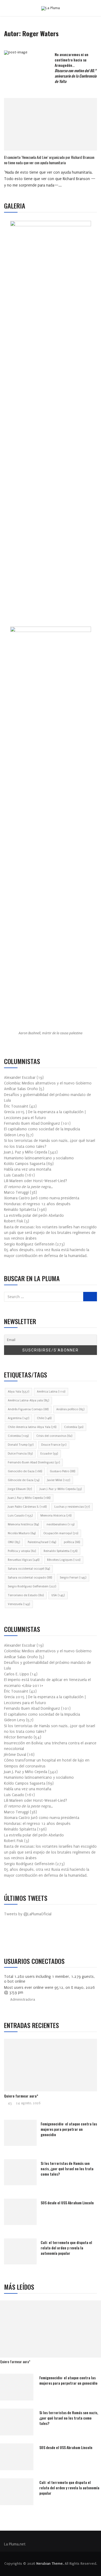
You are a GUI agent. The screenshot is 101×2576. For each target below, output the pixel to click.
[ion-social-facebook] (12, 1937)
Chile (44, 1418)
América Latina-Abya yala (28, 1400)
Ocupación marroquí (61, 1533)
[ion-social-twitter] (24, 1937)
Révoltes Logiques (64, 1560)
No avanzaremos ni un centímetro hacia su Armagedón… (76, 68)
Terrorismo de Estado (26, 1595)
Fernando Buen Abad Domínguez (34, 1462)
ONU (14, 1542)
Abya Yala (18, 1392)
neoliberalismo (60, 1524)
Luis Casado (20, 1516)
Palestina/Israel (42, 1542)
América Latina (51, 1392)
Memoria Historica (56, 1516)
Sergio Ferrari (73, 1578)
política (72, 1542)
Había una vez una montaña (28, 1169)
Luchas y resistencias (72, 1507)
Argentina (18, 1418)
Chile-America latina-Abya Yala (32, 1427)
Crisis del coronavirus (54, 1436)
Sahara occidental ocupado (30, 1578)
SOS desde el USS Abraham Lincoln (67, 2203)
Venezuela (19, 1604)
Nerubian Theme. (50, 2564)
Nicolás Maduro (22, 1533)
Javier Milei (59, 1480)
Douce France (54, 1445)
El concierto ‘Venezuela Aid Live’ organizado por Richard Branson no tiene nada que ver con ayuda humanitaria (49, 160)
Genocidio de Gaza (25, 1471)
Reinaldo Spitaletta (60, 1551)
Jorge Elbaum (20, 1489)
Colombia (74, 1427)
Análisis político (70, 1409)
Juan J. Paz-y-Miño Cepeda (61, 1489)
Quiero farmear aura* (21, 2096)
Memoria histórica (23, 1524)
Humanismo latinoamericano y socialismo (39, 1158)
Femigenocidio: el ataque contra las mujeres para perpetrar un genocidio (69, 2129)
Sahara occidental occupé (29, 1569)
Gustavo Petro (62, 1471)
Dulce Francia (20, 1454)
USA (58, 1595)
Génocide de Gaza (24, 1480)
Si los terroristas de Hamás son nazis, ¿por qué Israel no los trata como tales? (67, 2168)
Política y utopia (22, 1551)
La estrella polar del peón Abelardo (34, 1216)
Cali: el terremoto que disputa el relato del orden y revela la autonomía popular (66, 2248)
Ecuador (49, 1454)
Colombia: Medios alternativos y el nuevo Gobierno (48, 1083)
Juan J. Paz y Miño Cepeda (29, 1498)
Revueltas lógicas (24, 1560)
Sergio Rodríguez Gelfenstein (32, 1586)
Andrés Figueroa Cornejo (28, 1409)
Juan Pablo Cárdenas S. (27, 1507)
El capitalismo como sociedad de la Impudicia (42, 1129)
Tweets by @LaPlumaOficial (28, 1914)
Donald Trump (21, 1445)
